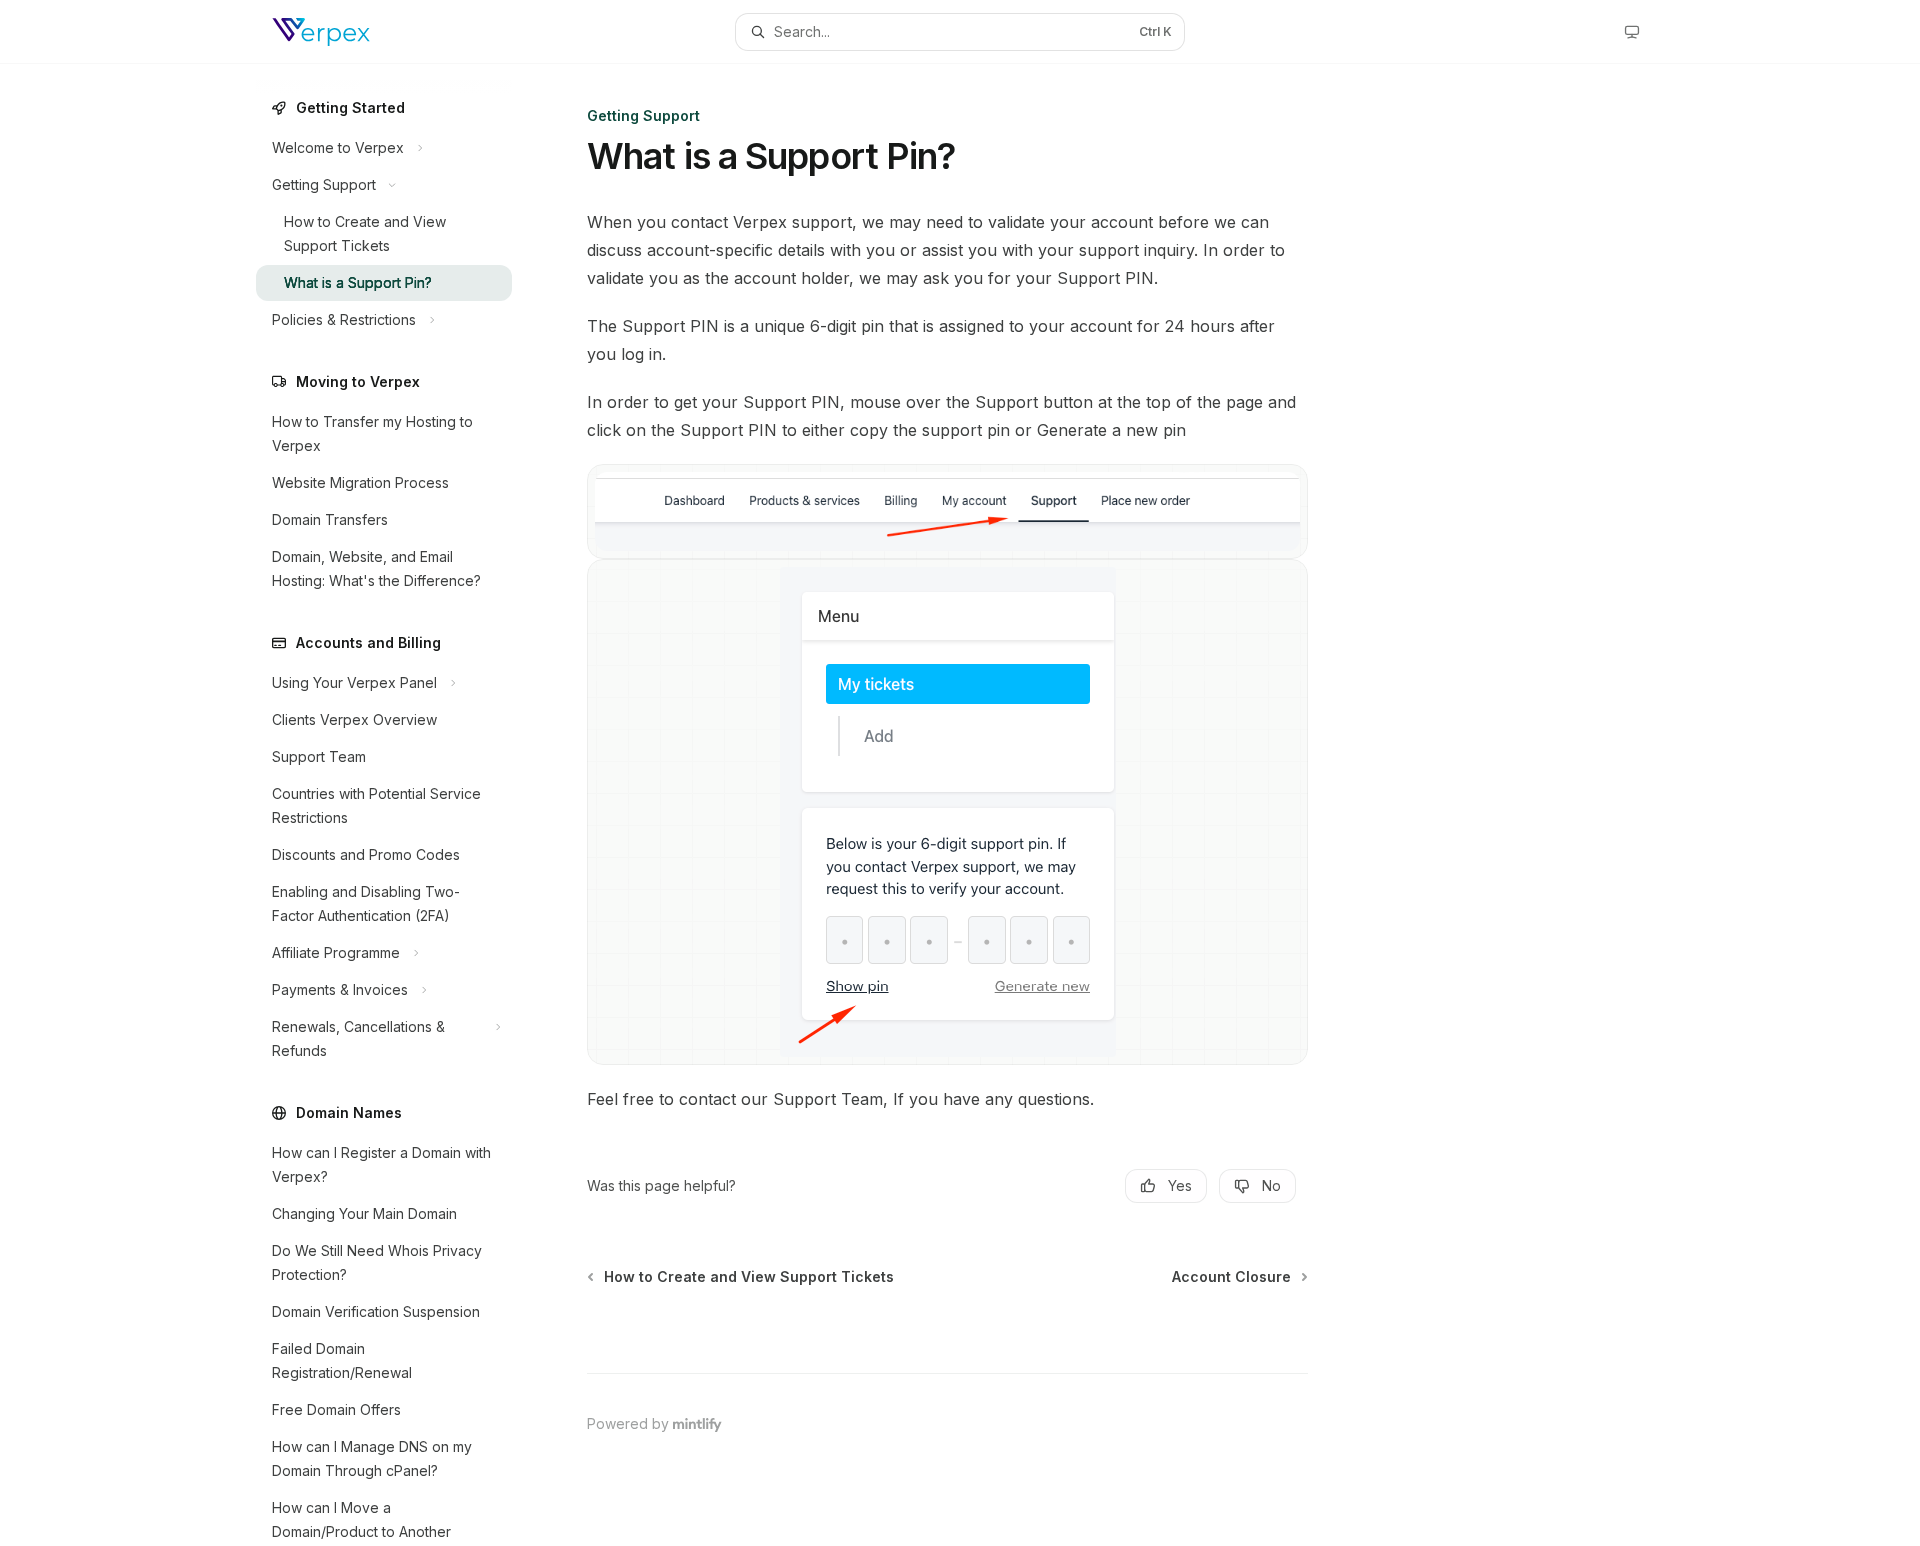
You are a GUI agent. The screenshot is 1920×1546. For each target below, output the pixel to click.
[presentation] (400, 805)
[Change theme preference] (1632, 32)
